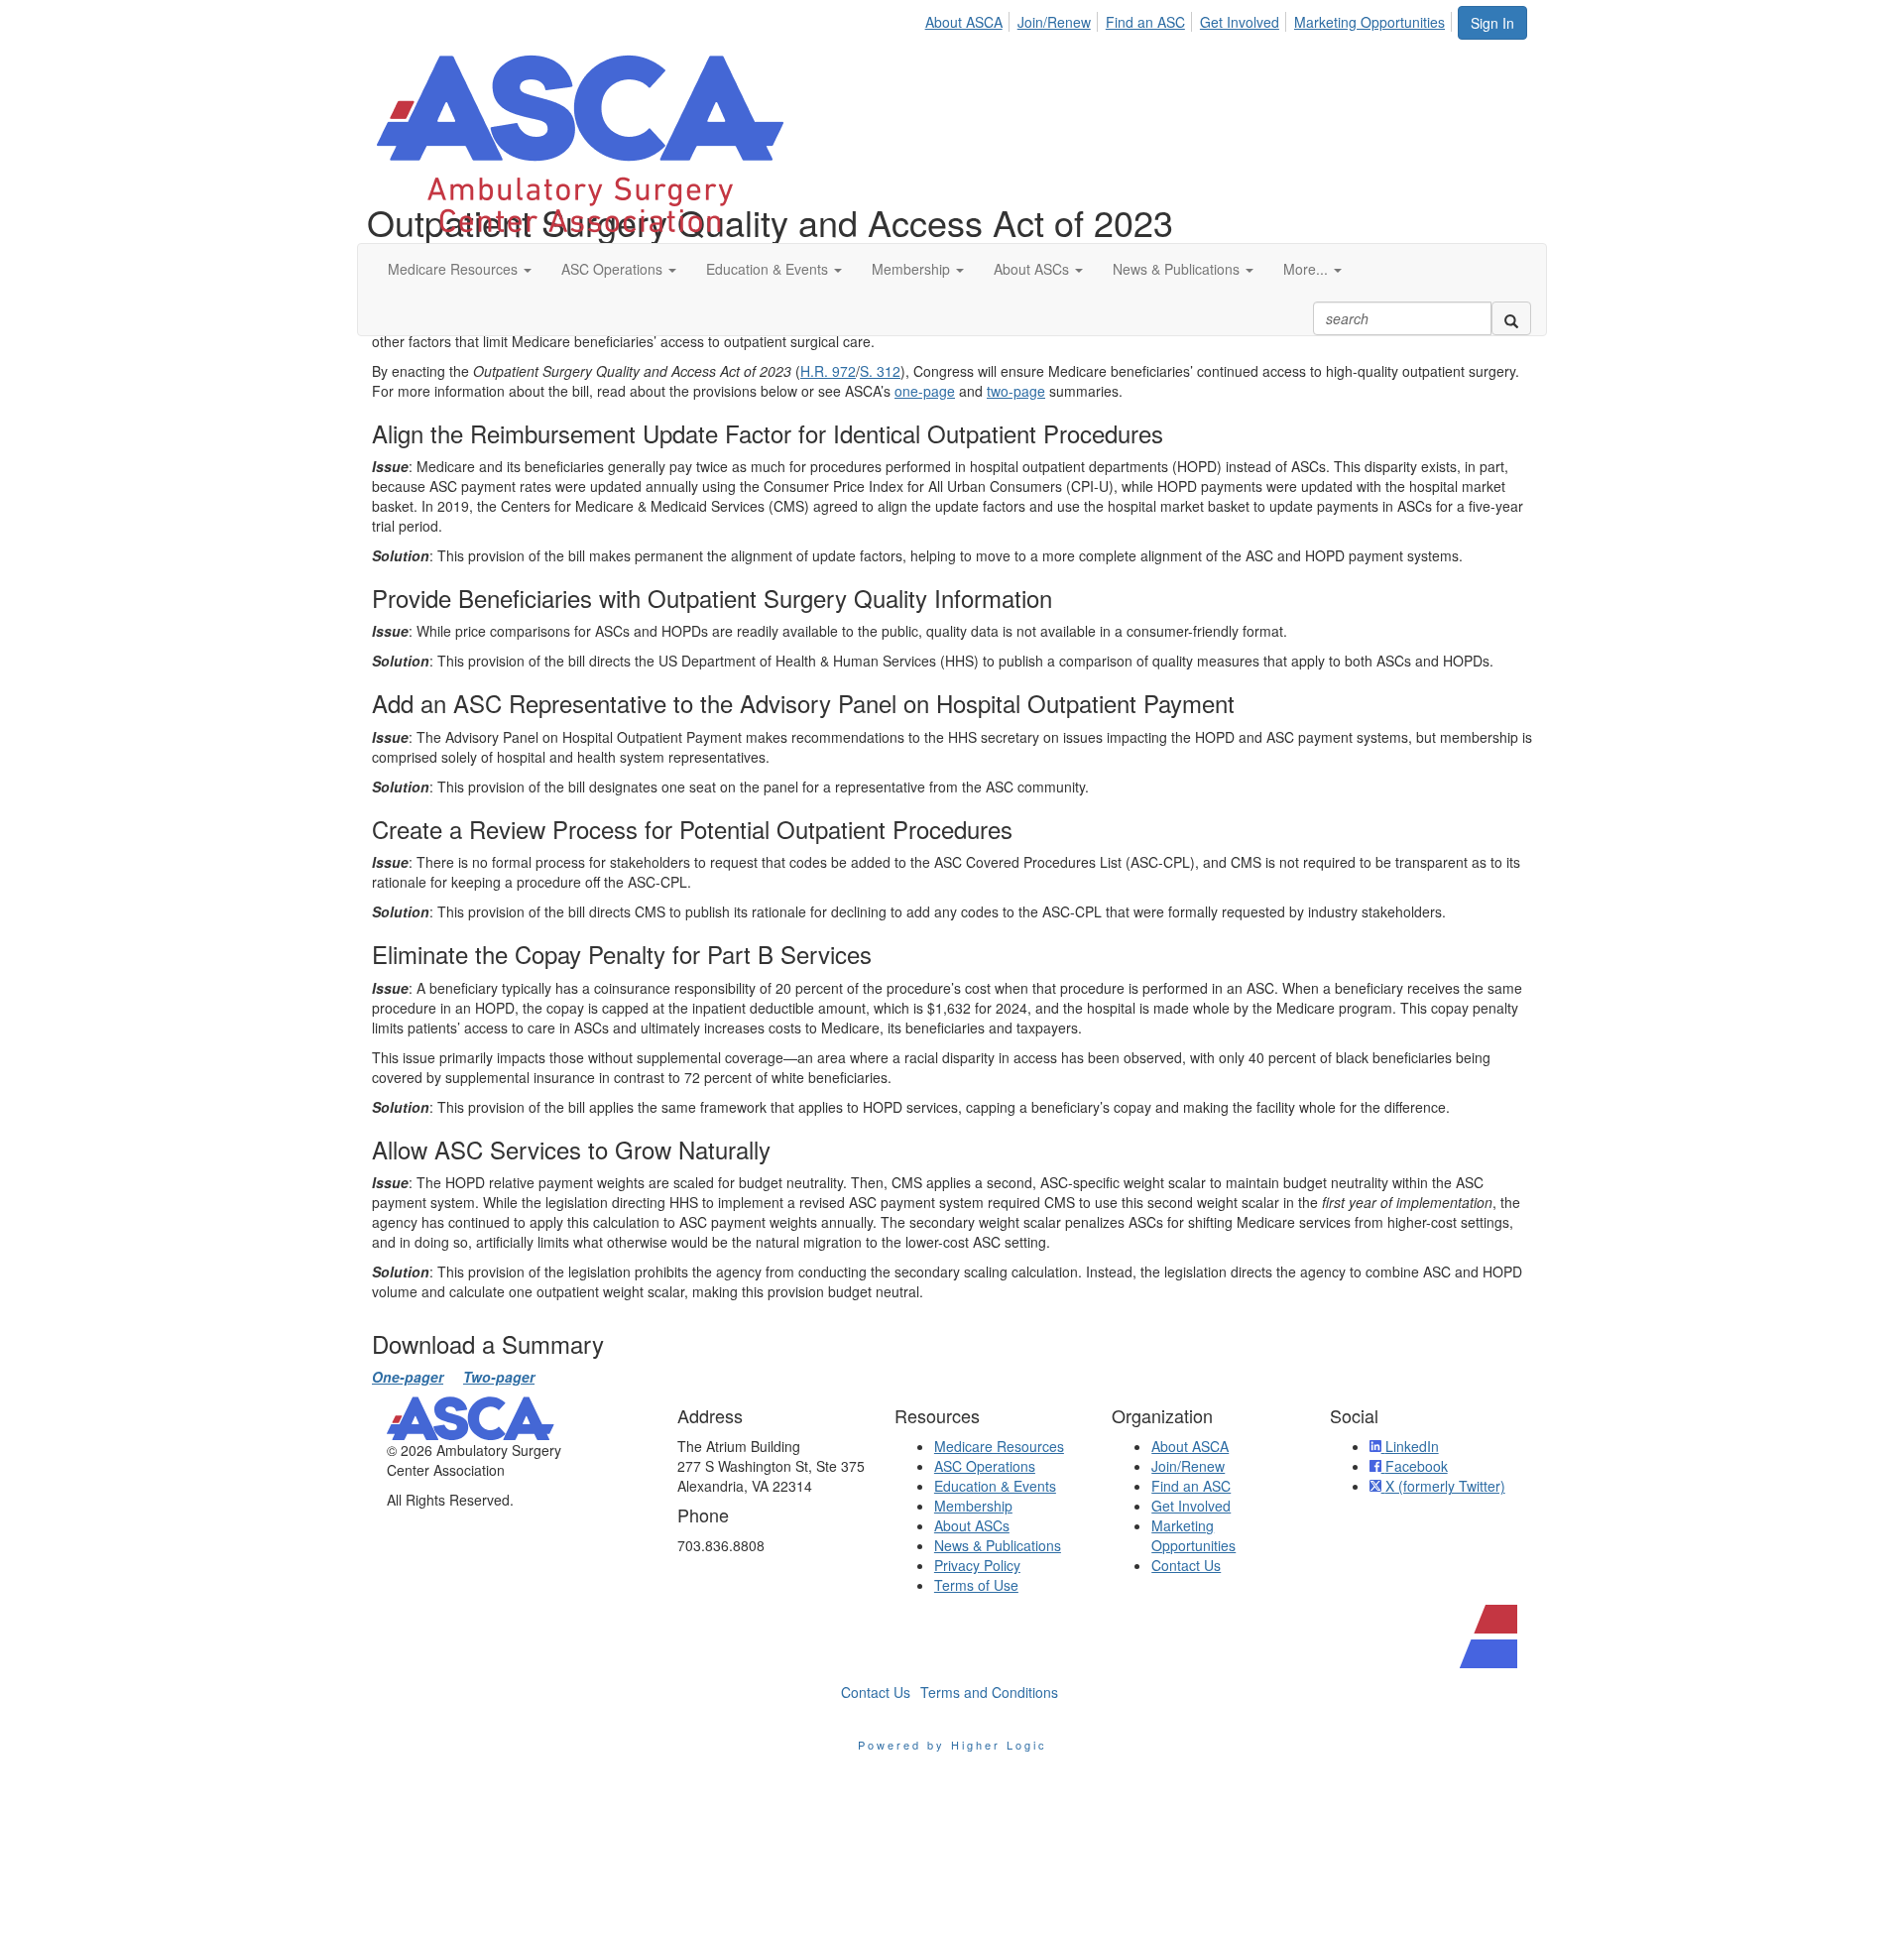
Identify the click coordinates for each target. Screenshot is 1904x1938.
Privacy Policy (977, 1565)
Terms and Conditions (989, 1692)
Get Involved (1240, 22)
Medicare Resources (999, 1446)
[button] (460, 269)
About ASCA (964, 22)
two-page (1016, 391)
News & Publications (998, 1545)
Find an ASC (1145, 22)
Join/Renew (1054, 22)
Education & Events (995, 1486)
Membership (973, 1506)
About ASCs (972, 1525)
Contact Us (1186, 1565)
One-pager (408, 1377)
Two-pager (499, 1377)
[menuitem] (969, 19)
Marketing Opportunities (1369, 22)
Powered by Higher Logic (952, 1745)
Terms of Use (976, 1585)
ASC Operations (985, 1466)
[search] (1511, 318)
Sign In (1492, 23)
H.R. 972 (828, 371)
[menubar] (1190, 19)
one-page (925, 391)
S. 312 (880, 371)
